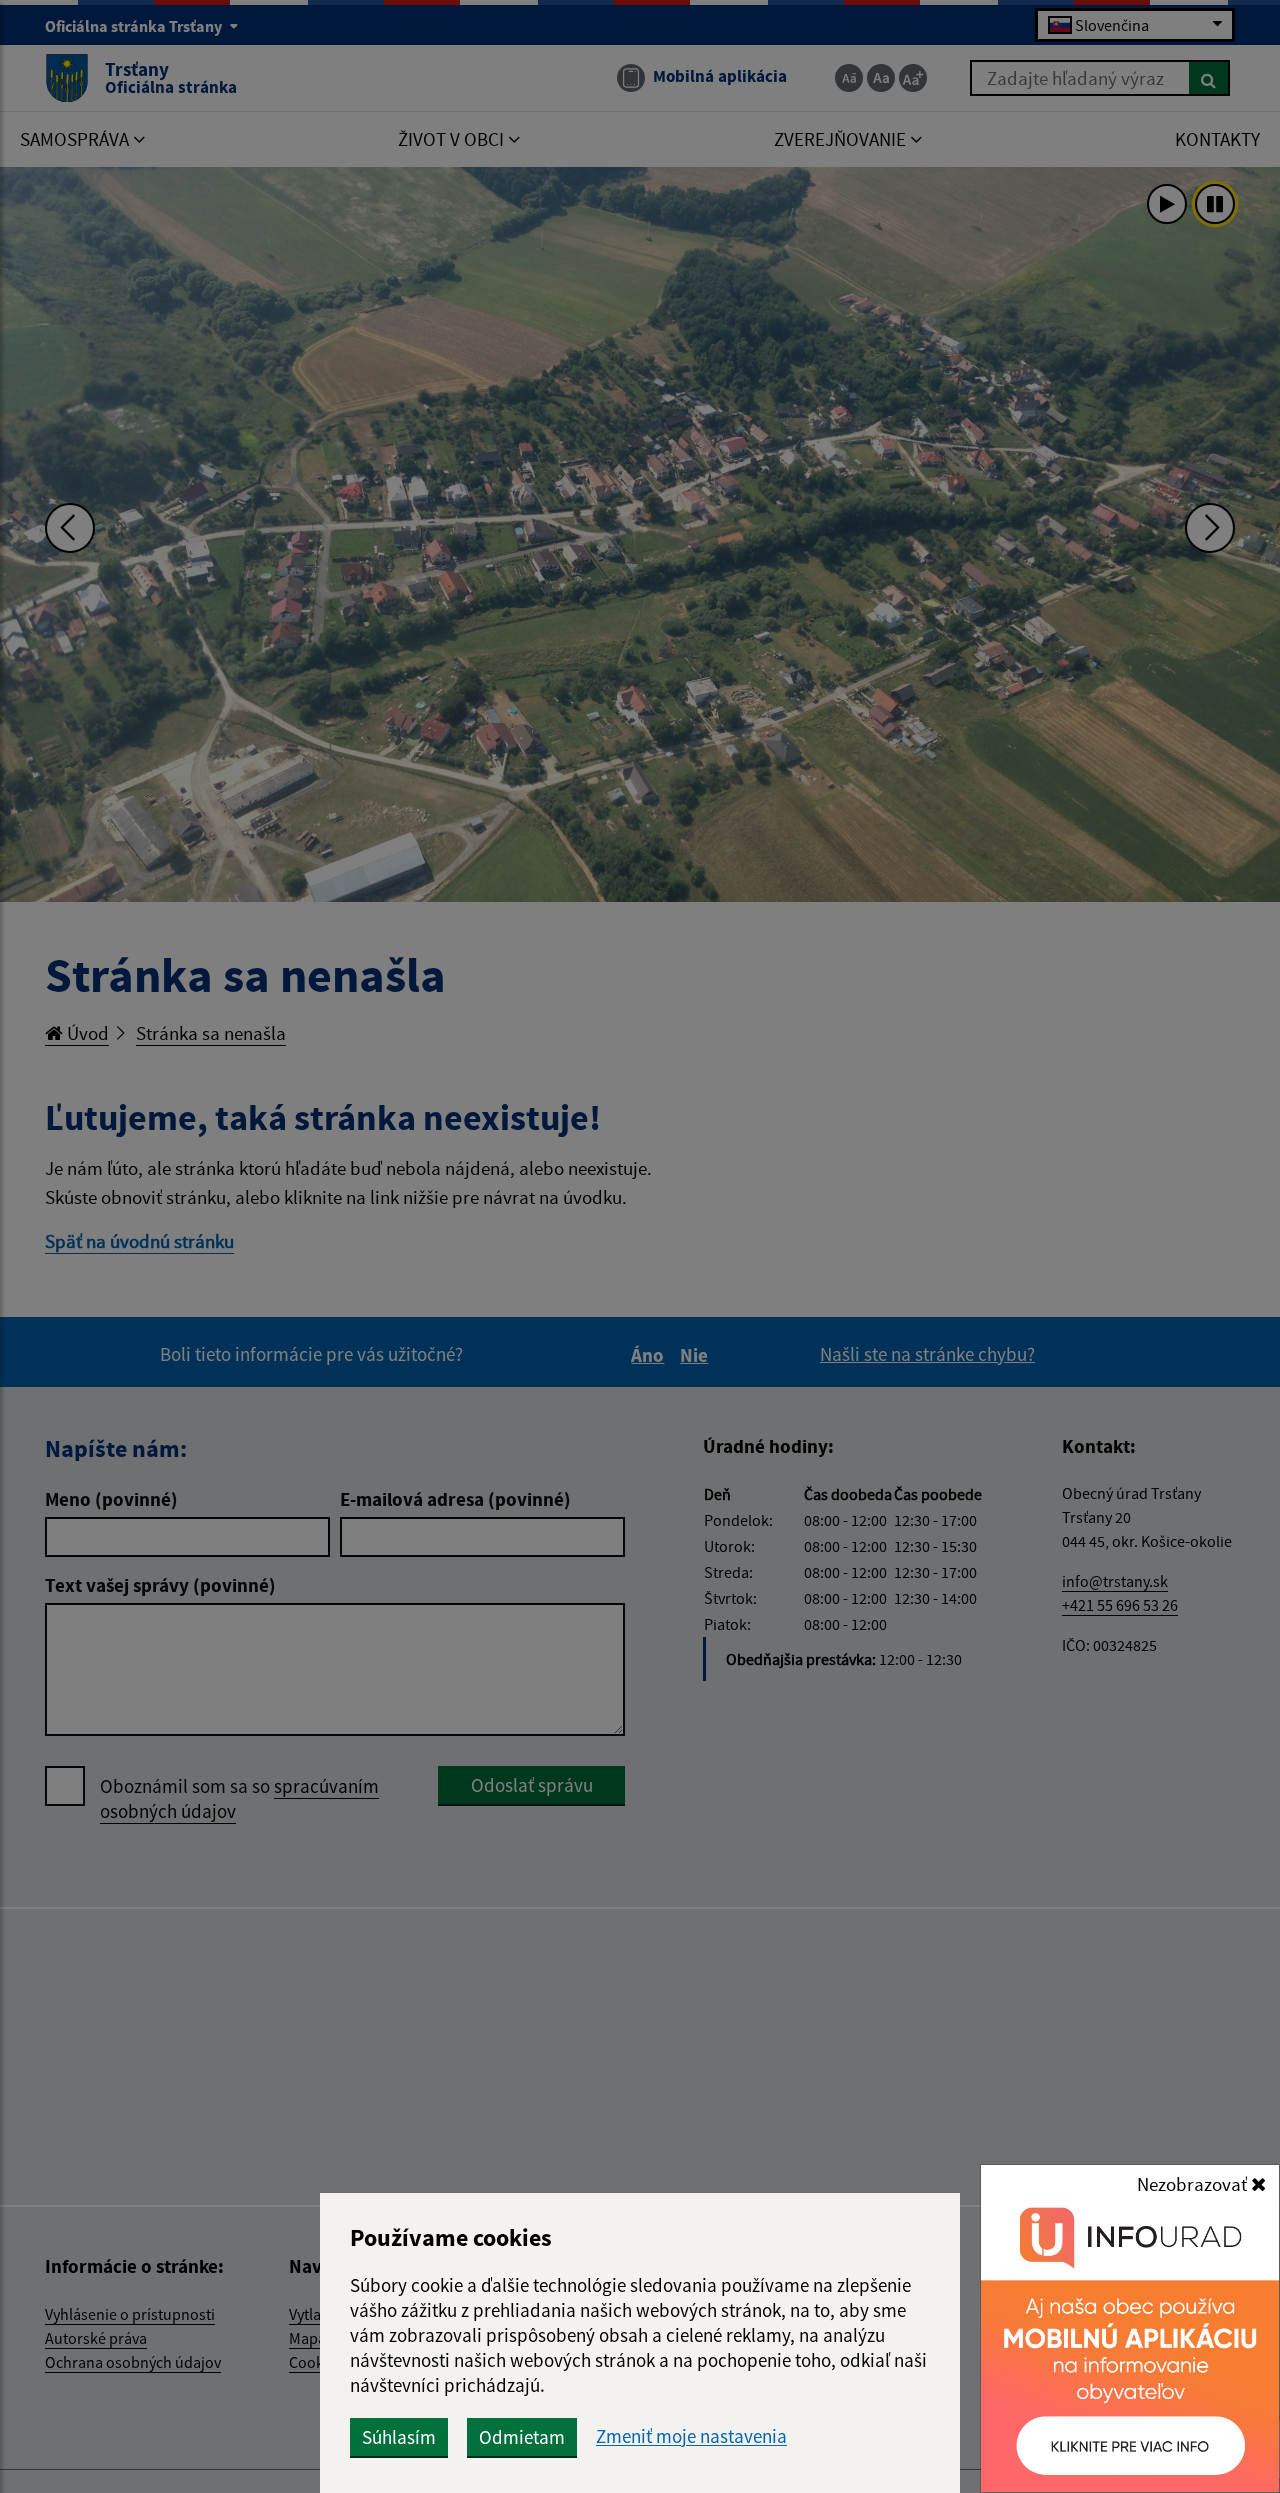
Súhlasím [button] (399, 2437)
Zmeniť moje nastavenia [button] (691, 2436)
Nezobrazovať (1194, 2184)
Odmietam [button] (522, 2437)
